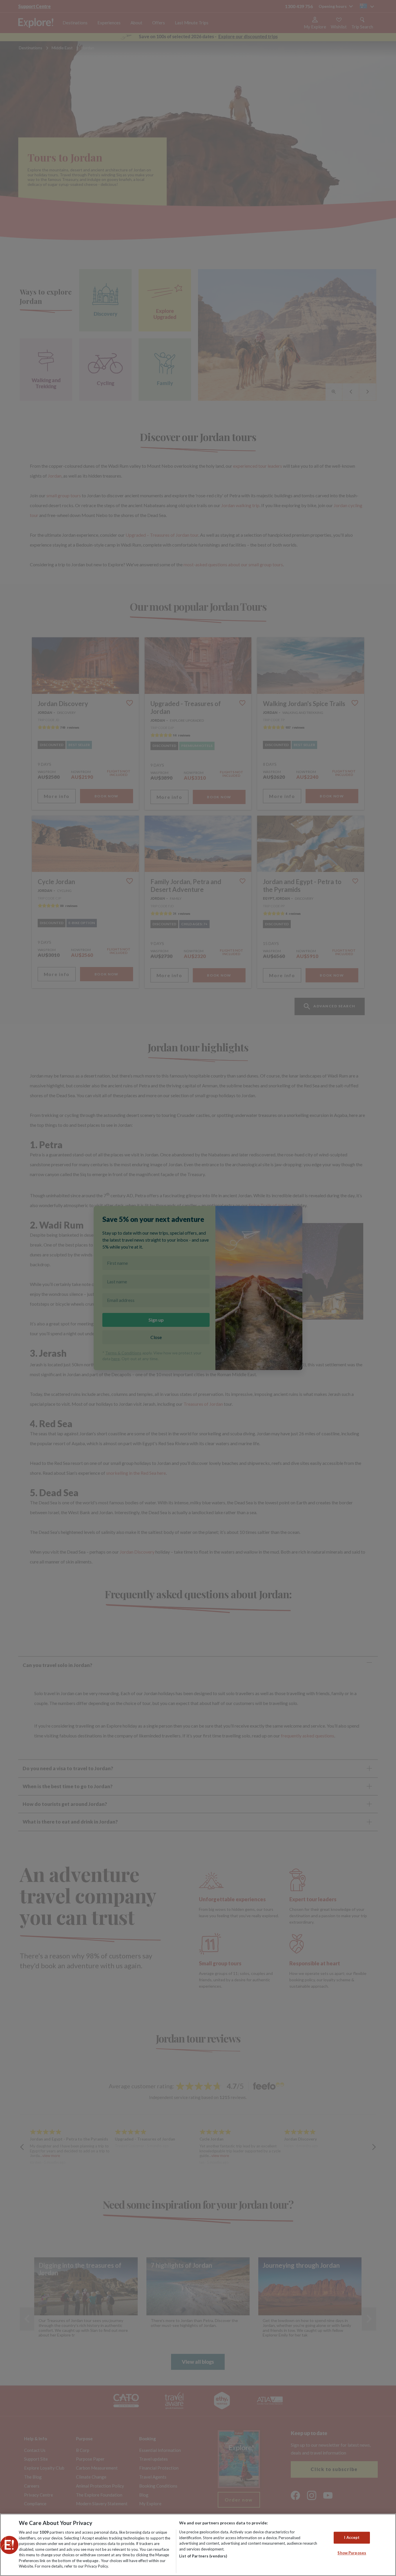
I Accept (352, 2537)
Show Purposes (352, 2553)
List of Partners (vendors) (203, 2556)
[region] (198, 2545)
